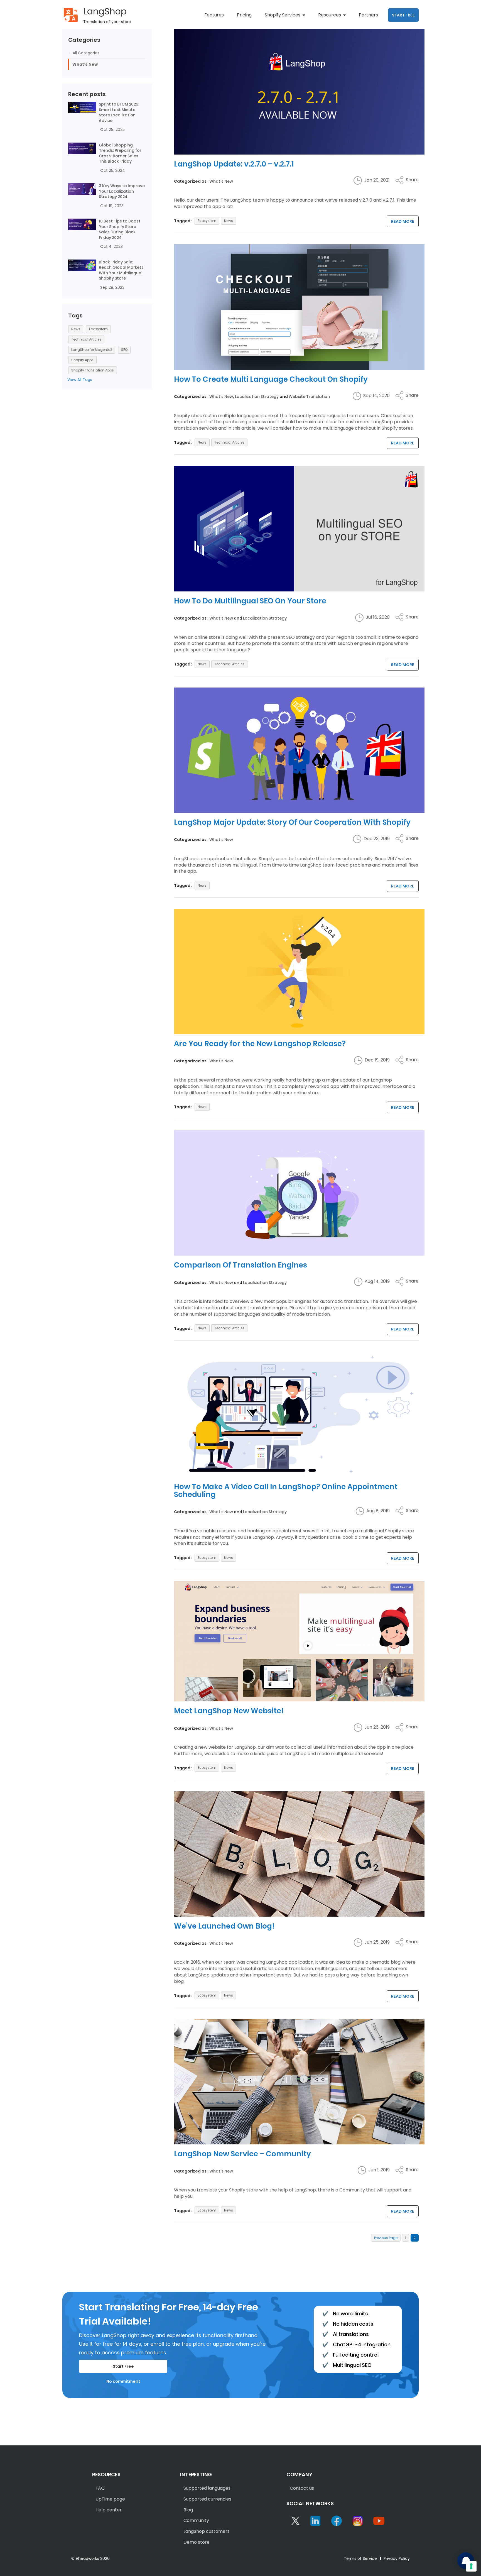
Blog (188, 2510)
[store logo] (71, 15)
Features (214, 15)
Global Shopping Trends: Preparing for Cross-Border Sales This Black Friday (120, 153)
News (229, 221)
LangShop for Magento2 (92, 350)
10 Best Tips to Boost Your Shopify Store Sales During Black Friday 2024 (120, 229)
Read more (403, 221)
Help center (109, 2510)
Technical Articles (229, 442)
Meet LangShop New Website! (229, 1711)
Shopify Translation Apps (93, 370)
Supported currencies (207, 2499)
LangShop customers (207, 2531)
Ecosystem (207, 221)
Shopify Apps (82, 360)
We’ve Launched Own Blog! (224, 1926)
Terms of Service (360, 2558)
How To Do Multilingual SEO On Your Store (250, 601)
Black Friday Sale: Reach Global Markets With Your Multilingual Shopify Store (121, 270)
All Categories (85, 53)
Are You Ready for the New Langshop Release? (260, 1044)
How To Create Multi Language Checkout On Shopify (271, 379)
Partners (368, 15)
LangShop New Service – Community (242, 2154)
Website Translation (309, 397)
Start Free (123, 2366)
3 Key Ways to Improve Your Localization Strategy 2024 (122, 191)
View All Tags (80, 380)
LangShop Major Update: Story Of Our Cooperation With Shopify (292, 822)
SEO (124, 350)
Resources (330, 15)
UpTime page (110, 2499)
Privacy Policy (397, 2558)
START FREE (403, 15)
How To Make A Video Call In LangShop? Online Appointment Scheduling (286, 1491)
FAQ (100, 2488)
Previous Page (386, 2238)
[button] (407, 180)
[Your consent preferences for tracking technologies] (471, 2566)
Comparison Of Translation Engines (240, 1265)
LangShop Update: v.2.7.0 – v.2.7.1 (234, 164)
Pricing (244, 15)
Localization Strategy (257, 397)
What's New (221, 181)
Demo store (197, 2542)
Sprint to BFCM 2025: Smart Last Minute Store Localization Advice (119, 112)
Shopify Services (283, 15)
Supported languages (207, 2488)
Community (196, 2520)
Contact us (302, 2488)
